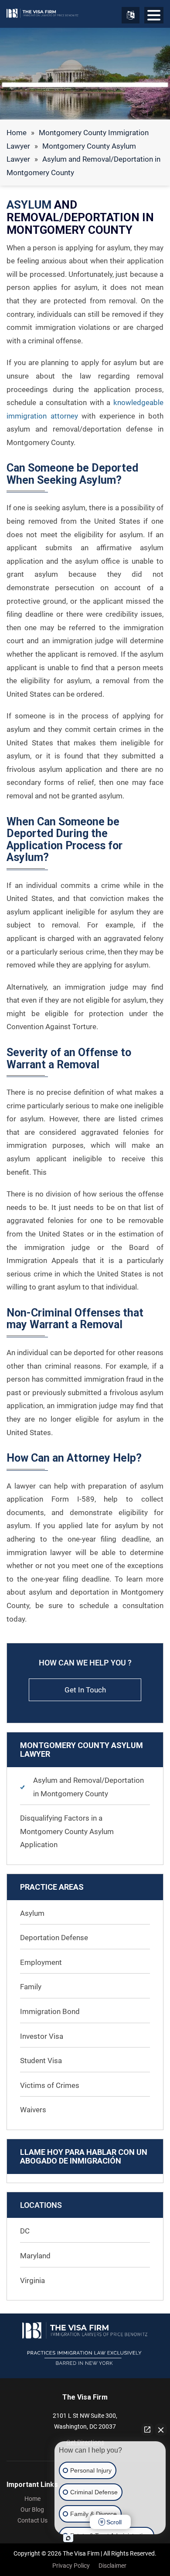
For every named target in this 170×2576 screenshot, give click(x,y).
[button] (154, 17)
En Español (131, 15)
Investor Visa (42, 2036)
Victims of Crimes (50, 2085)
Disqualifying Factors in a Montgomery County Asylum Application (67, 1831)
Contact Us (32, 2520)
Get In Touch (85, 1690)
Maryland (35, 2256)
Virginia (32, 2280)
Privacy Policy (71, 2566)
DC (25, 2231)
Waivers (33, 2110)
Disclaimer (112, 2566)
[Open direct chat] (147, 2430)
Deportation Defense (54, 1938)
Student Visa (41, 2061)
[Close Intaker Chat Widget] (161, 2430)
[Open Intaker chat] (68, 2538)
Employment (41, 1962)
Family (31, 1987)
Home (17, 133)
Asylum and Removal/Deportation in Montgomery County (88, 1787)
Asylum (32, 1913)
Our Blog (32, 2510)
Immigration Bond (50, 2011)
